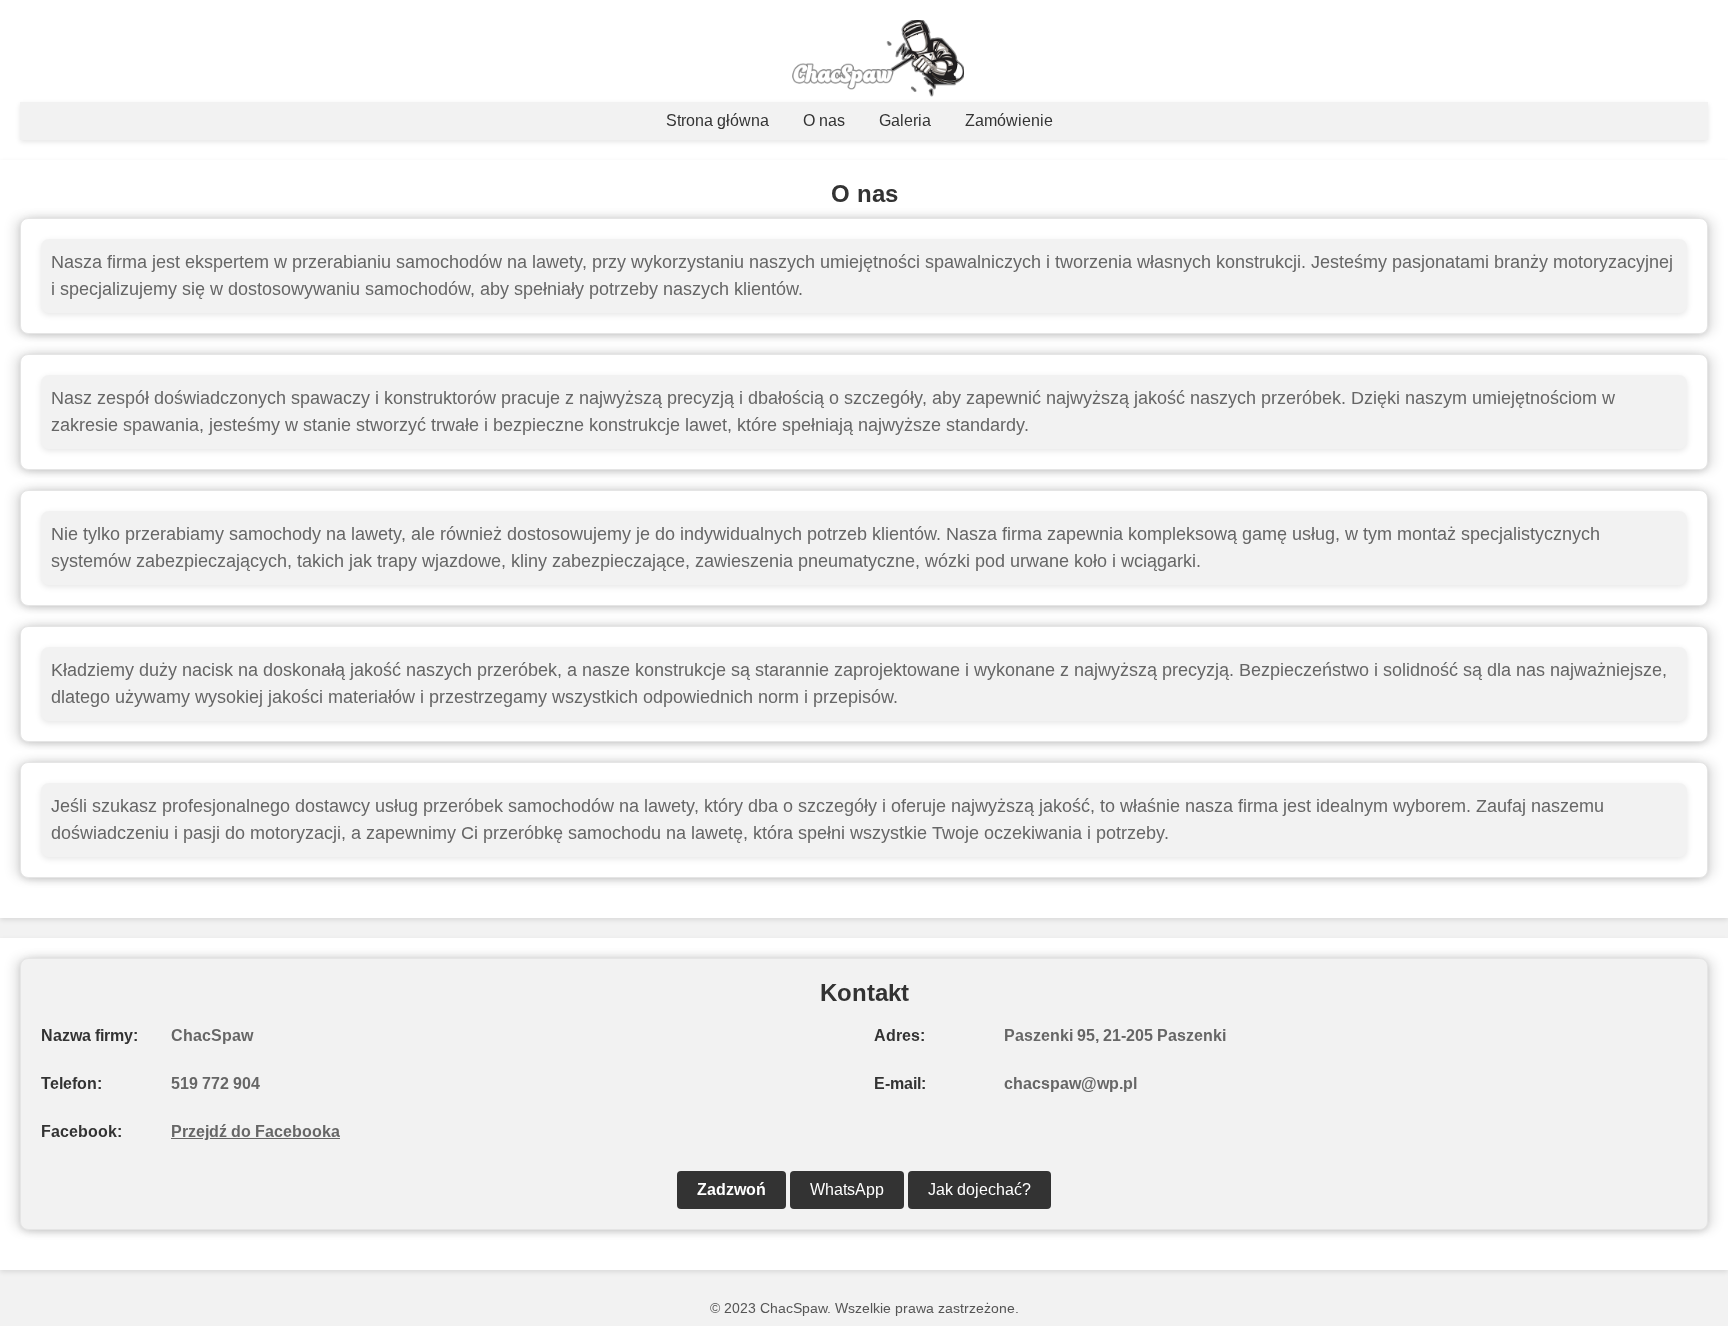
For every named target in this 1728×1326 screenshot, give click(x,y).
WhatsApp (847, 1189)
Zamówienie (1009, 120)
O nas (824, 120)
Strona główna (717, 120)
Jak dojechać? (979, 1189)
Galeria (905, 120)
